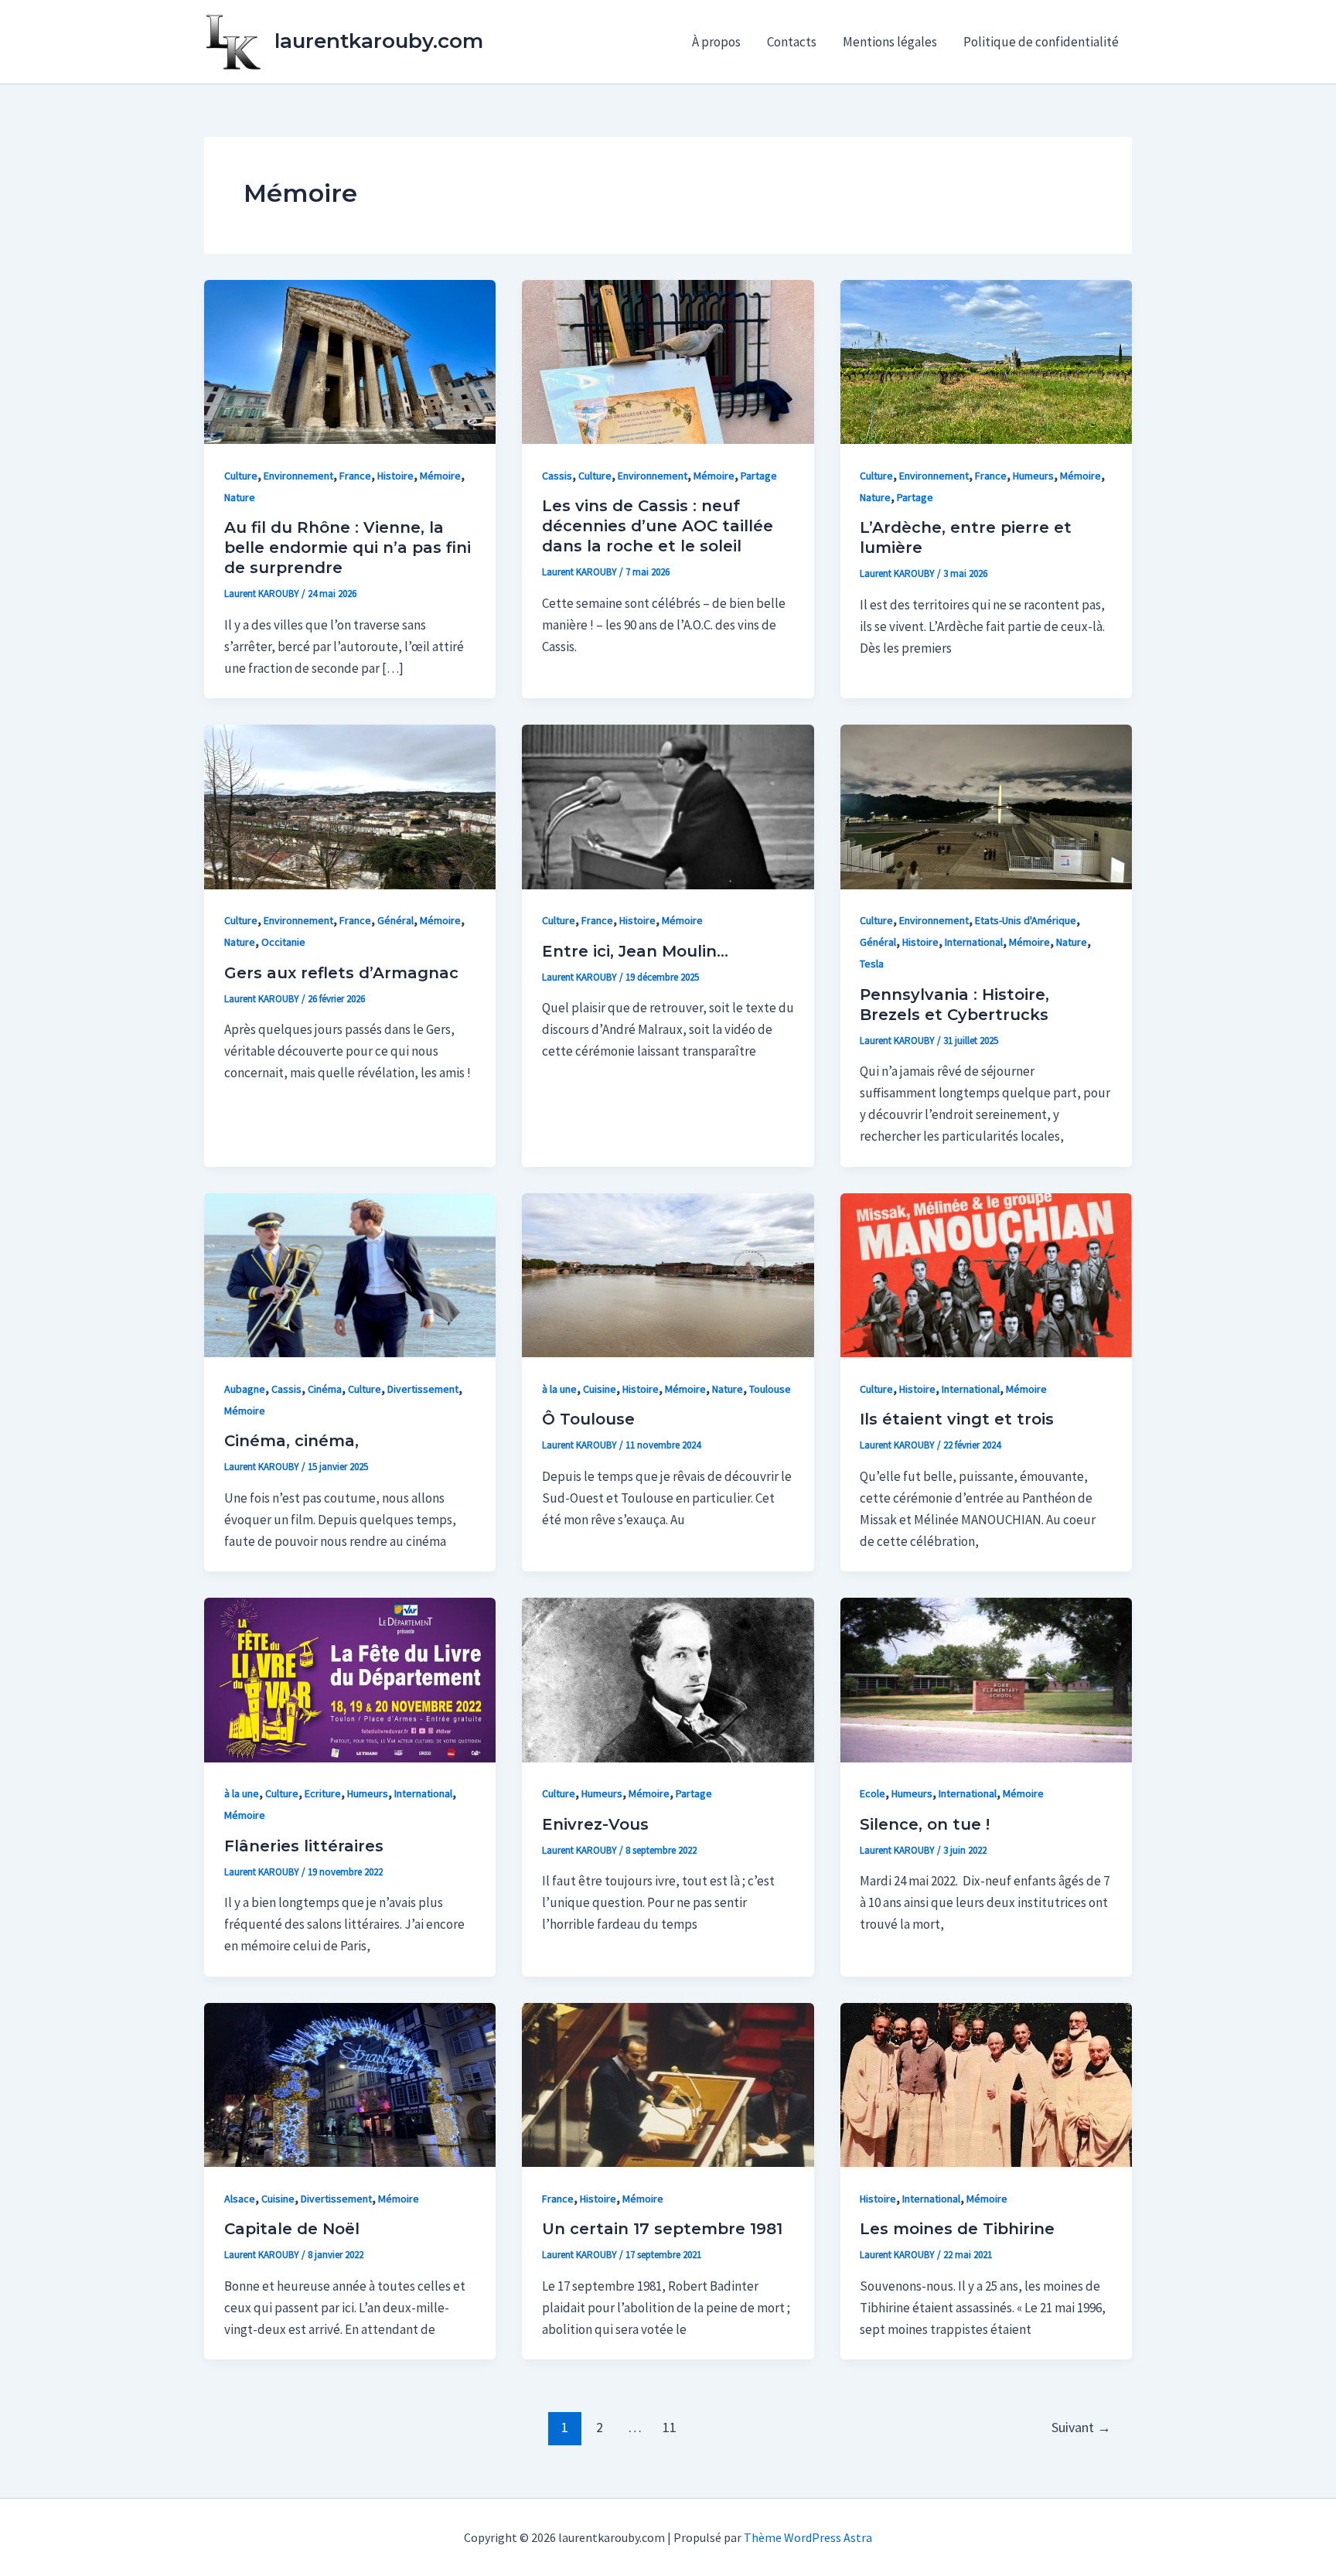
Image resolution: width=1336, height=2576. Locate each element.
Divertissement (423, 1389)
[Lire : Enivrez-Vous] (668, 1679)
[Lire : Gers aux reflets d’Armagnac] (350, 806)
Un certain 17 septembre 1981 (662, 2229)
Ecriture (323, 1793)
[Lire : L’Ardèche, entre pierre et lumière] (986, 360)
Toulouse (770, 1389)
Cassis (557, 476)
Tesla (872, 964)
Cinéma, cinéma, (291, 1441)
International (974, 942)
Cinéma (325, 1389)
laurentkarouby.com (379, 41)
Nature (240, 497)
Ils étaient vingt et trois (957, 1419)
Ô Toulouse (588, 1419)
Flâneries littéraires (304, 1846)
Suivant (1081, 2427)
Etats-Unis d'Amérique (1026, 920)
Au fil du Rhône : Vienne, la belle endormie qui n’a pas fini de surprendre (348, 548)
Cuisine (600, 1389)
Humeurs (1033, 476)
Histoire (395, 476)
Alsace (240, 2199)
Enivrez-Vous (595, 1824)
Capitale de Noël (292, 2229)
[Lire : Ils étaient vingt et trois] (986, 1274)
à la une (559, 1389)
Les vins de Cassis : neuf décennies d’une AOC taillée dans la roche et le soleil (658, 526)
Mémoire (440, 476)
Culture (241, 476)
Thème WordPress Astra (808, 2537)
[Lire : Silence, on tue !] (986, 1679)
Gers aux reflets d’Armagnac (341, 973)
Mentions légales (890, 42)
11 (670, 2427)
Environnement (298, 476)
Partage (759, 476)
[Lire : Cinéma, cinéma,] (350, 1274)
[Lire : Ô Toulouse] (668, 1274)
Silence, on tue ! (925, 1824)
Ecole (872, 1793)
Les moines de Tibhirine (957, 2229)
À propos (716, 42)
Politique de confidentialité (1041, 42)
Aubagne (245, 1389)
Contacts (792, 42)
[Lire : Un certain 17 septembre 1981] (668, 2083)
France (355, 476)
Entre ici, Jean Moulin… (635, 951)
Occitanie (283, 942)
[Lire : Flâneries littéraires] (350, 1679)
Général (395, 920)
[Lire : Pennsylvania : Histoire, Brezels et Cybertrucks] (986, 806)
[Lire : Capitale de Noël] (350, 2083)
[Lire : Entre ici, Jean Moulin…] (668, 806)
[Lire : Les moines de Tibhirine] (986, 2083)
